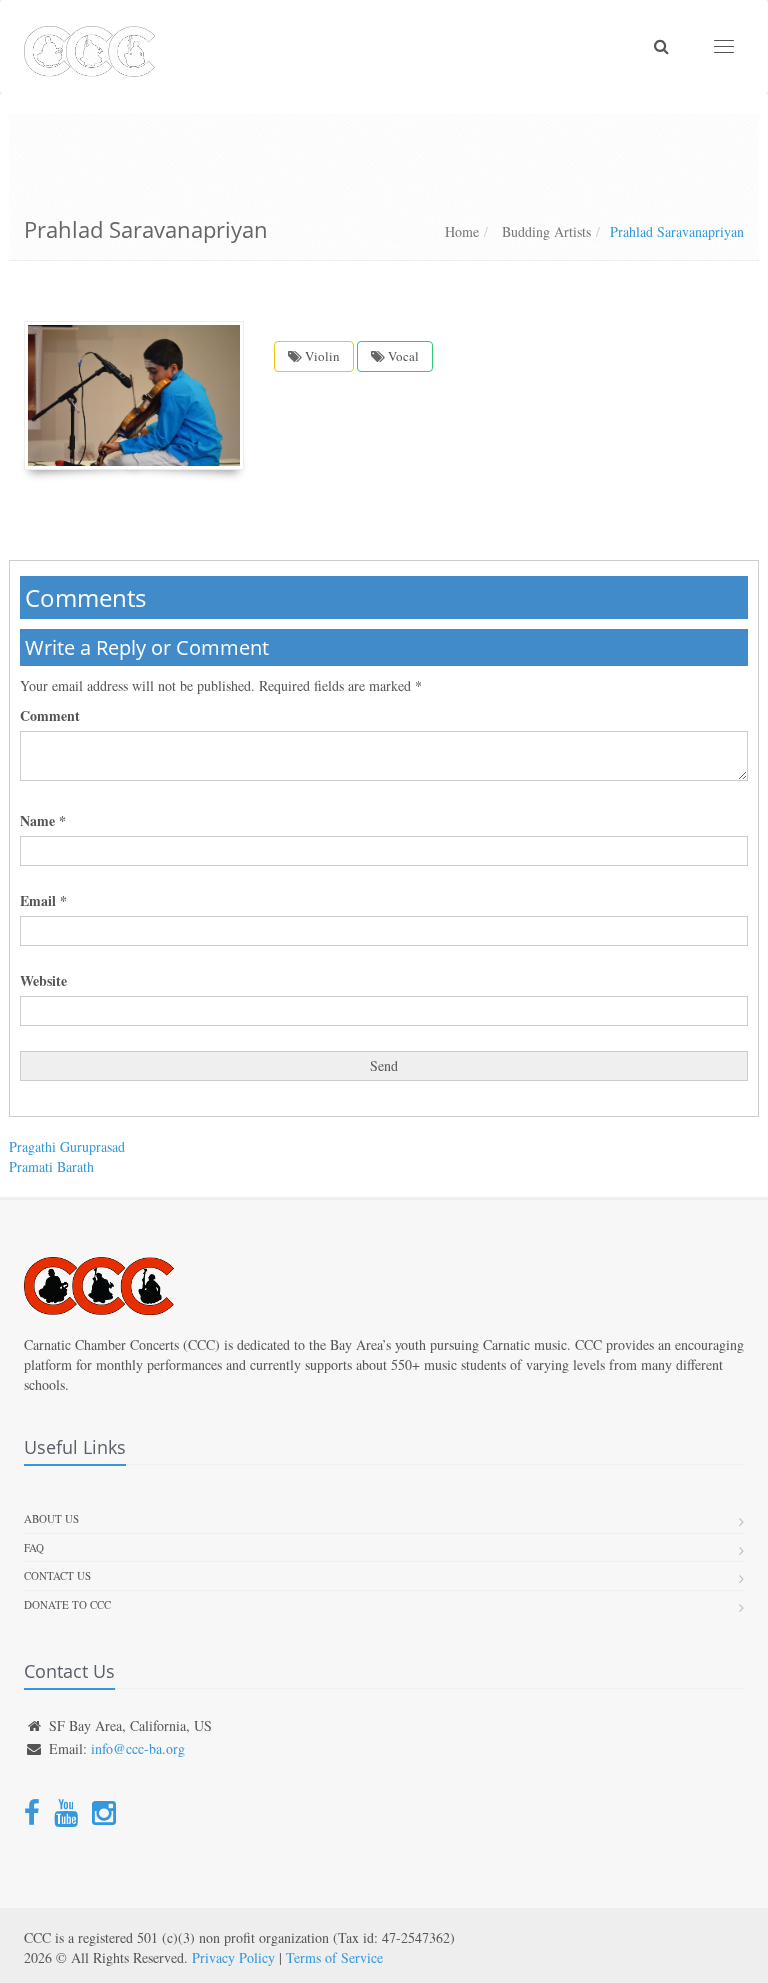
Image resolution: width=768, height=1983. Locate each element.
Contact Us (57, 1575)
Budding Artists (544, 231)
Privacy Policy (233, 1957)
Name (43, 821)
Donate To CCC (67, 1604)
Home (462, 231)
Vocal (402, 356)
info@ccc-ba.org (138, 1748)
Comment (50, 716)
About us (51, 1518)
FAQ (34, 1547)
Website (43, 981)
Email (43, 901)
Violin (321, 356)
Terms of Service (334, 1957)
